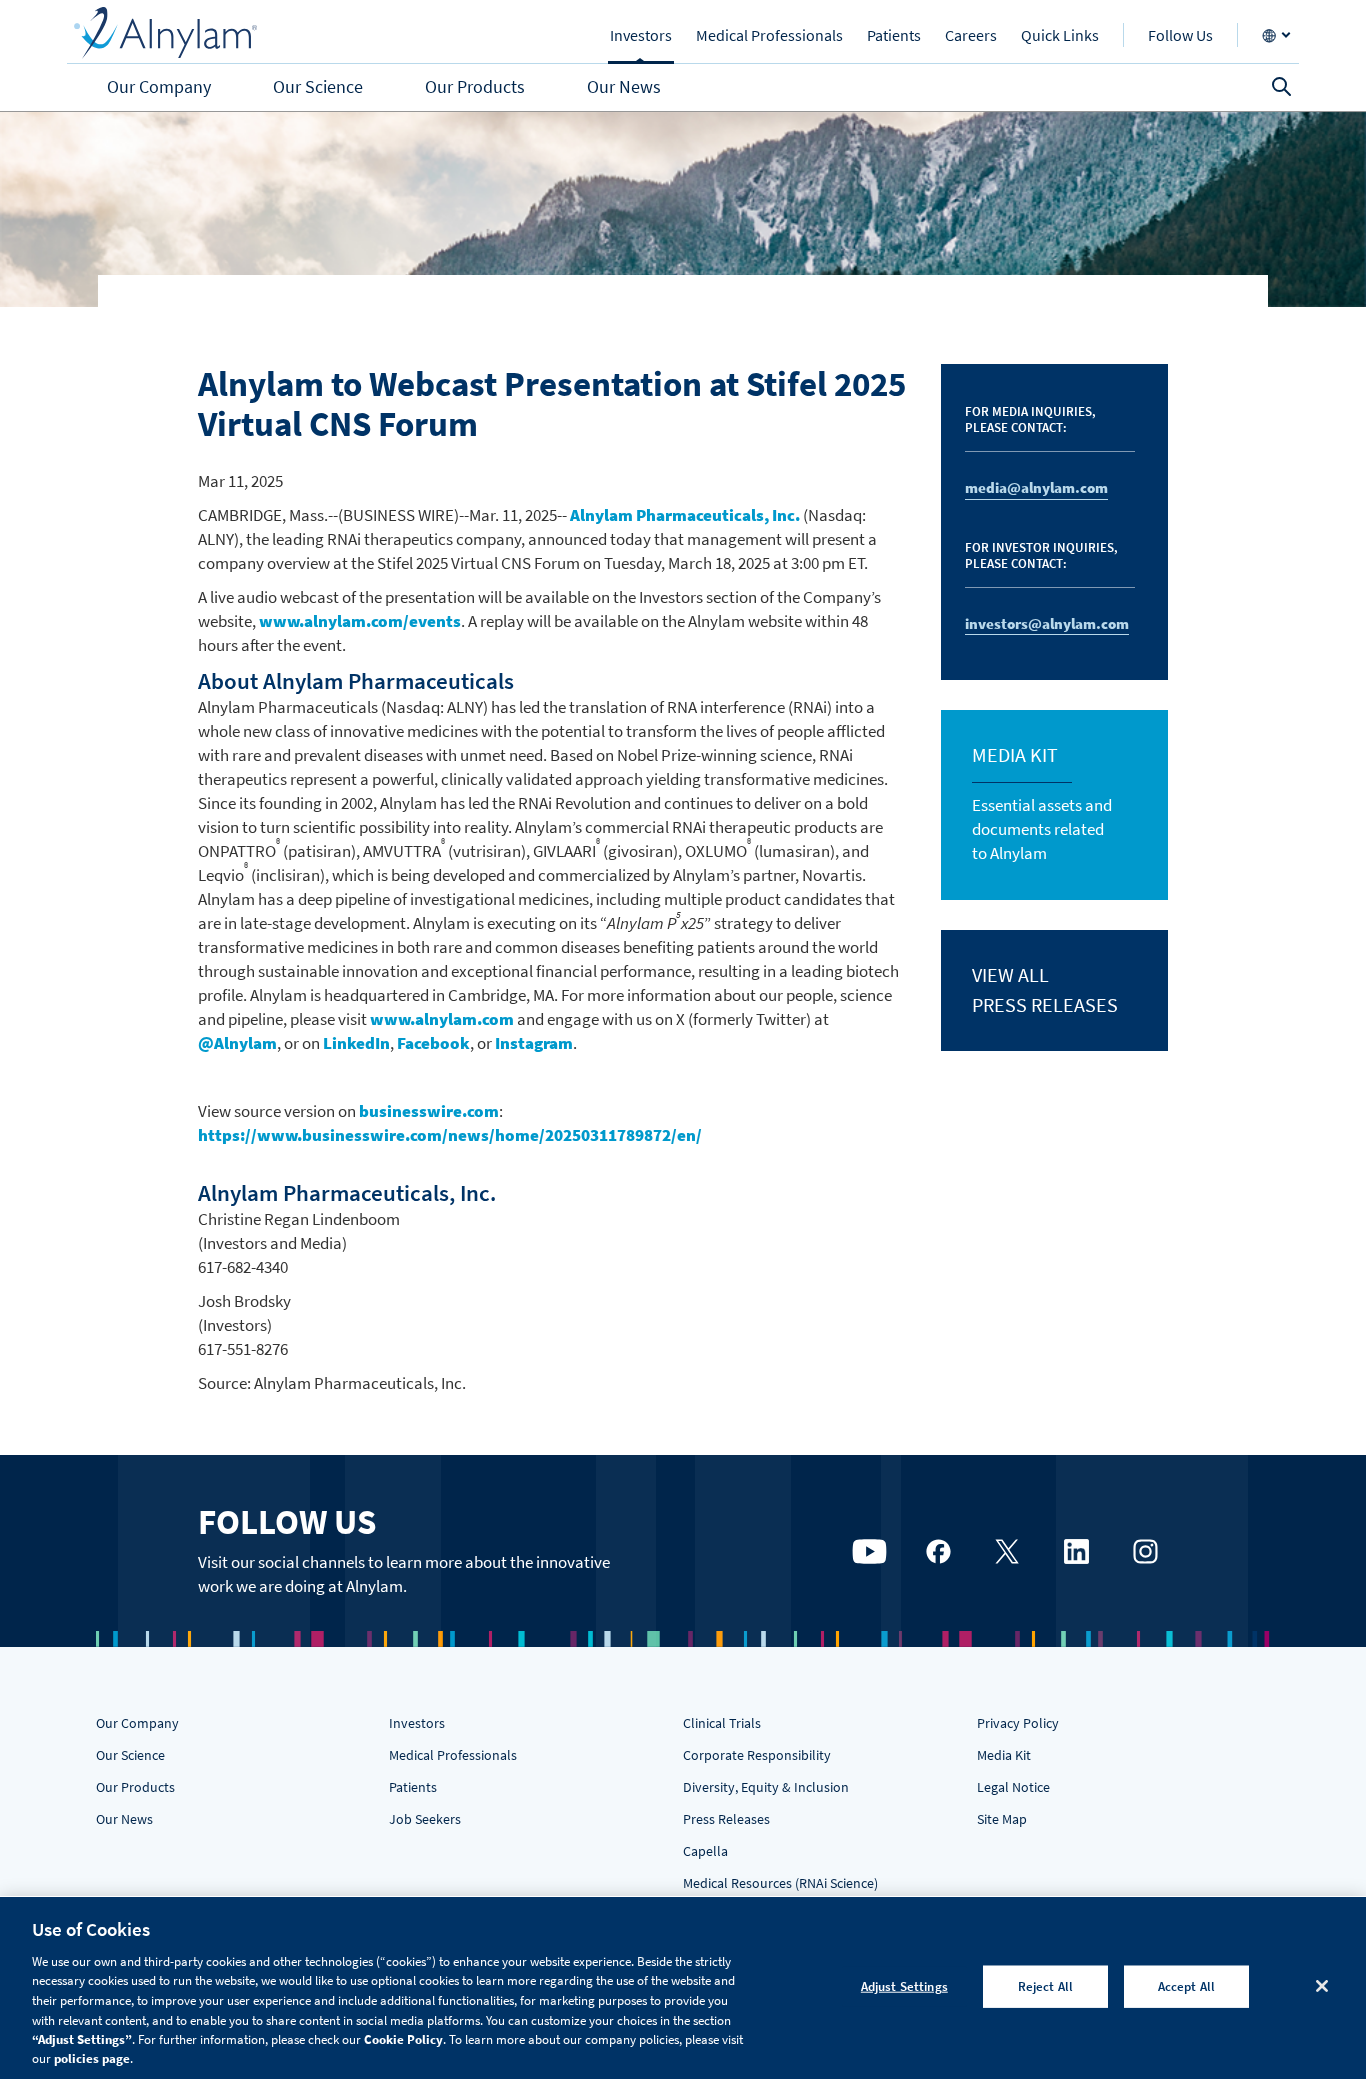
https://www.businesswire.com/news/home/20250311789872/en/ (450, 1135)
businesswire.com (429, 1111)
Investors (417, 1723)
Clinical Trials (722, 1723)
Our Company (137, 1723)
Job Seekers (425, 1819)
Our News (124, 1819)
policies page (92, 2058)
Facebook (433, 1043)
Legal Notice (1013, 1787)
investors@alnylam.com (1047, 623)
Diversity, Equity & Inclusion (766, 1787)
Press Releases (726, 1819)
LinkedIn (356, 1043)
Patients (413, 1787)
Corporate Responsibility (757, 1755)
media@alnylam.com (1036, 487)
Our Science (130, 1755)
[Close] (1322, 1986)
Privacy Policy (1018, 1723)
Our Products (135, 1787)
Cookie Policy (403, 2039)
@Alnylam (237, 1043)
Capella (705, 1851)
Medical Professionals (453, 1755)
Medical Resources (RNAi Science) (780, 1883)
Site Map (1002, 1819)
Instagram (534, 1043)
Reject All (1045, 1986)
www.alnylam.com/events (360, 621)
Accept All (1186, 1986)
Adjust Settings (904, 1986)
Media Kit (1004, 1755)
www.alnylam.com (442, 1019)
